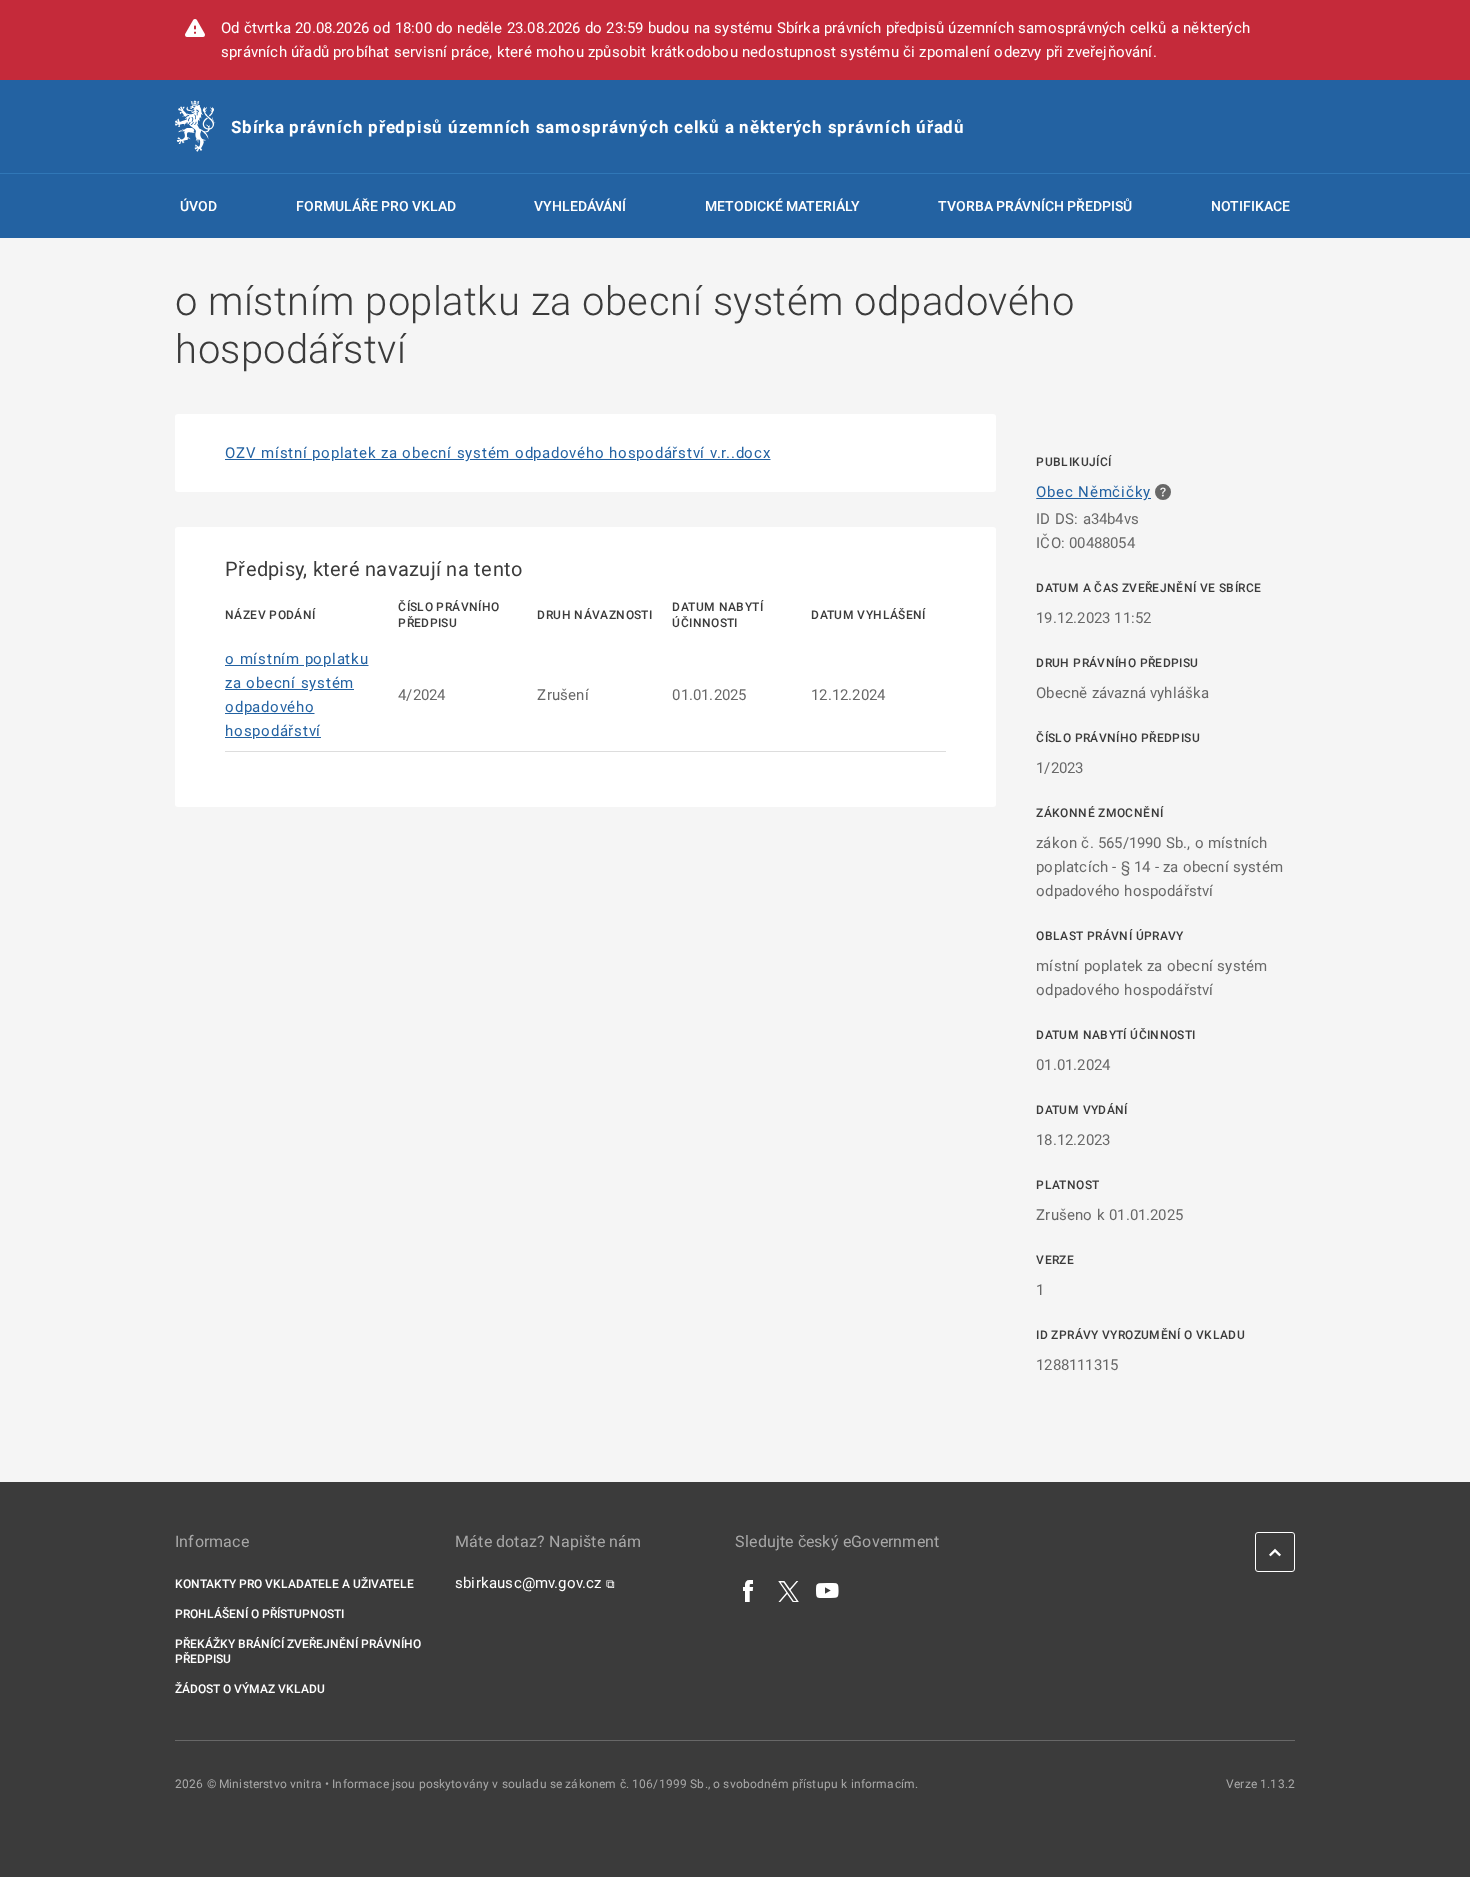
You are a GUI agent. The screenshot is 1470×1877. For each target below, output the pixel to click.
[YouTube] (828, 1590)
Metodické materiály (782, 206)
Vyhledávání (580, 206)
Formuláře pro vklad (376, 206)
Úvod (198, 206)
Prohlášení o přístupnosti (259, 1614)
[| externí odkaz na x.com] (788, 1590)
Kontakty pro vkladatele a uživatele (294, 1584)
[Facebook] (749, 1590)
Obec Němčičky (1093, 492)
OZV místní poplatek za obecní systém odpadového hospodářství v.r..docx (498, 453)
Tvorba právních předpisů (1035, 206)
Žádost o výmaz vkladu (250, 1689)
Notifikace (1250, 206)
